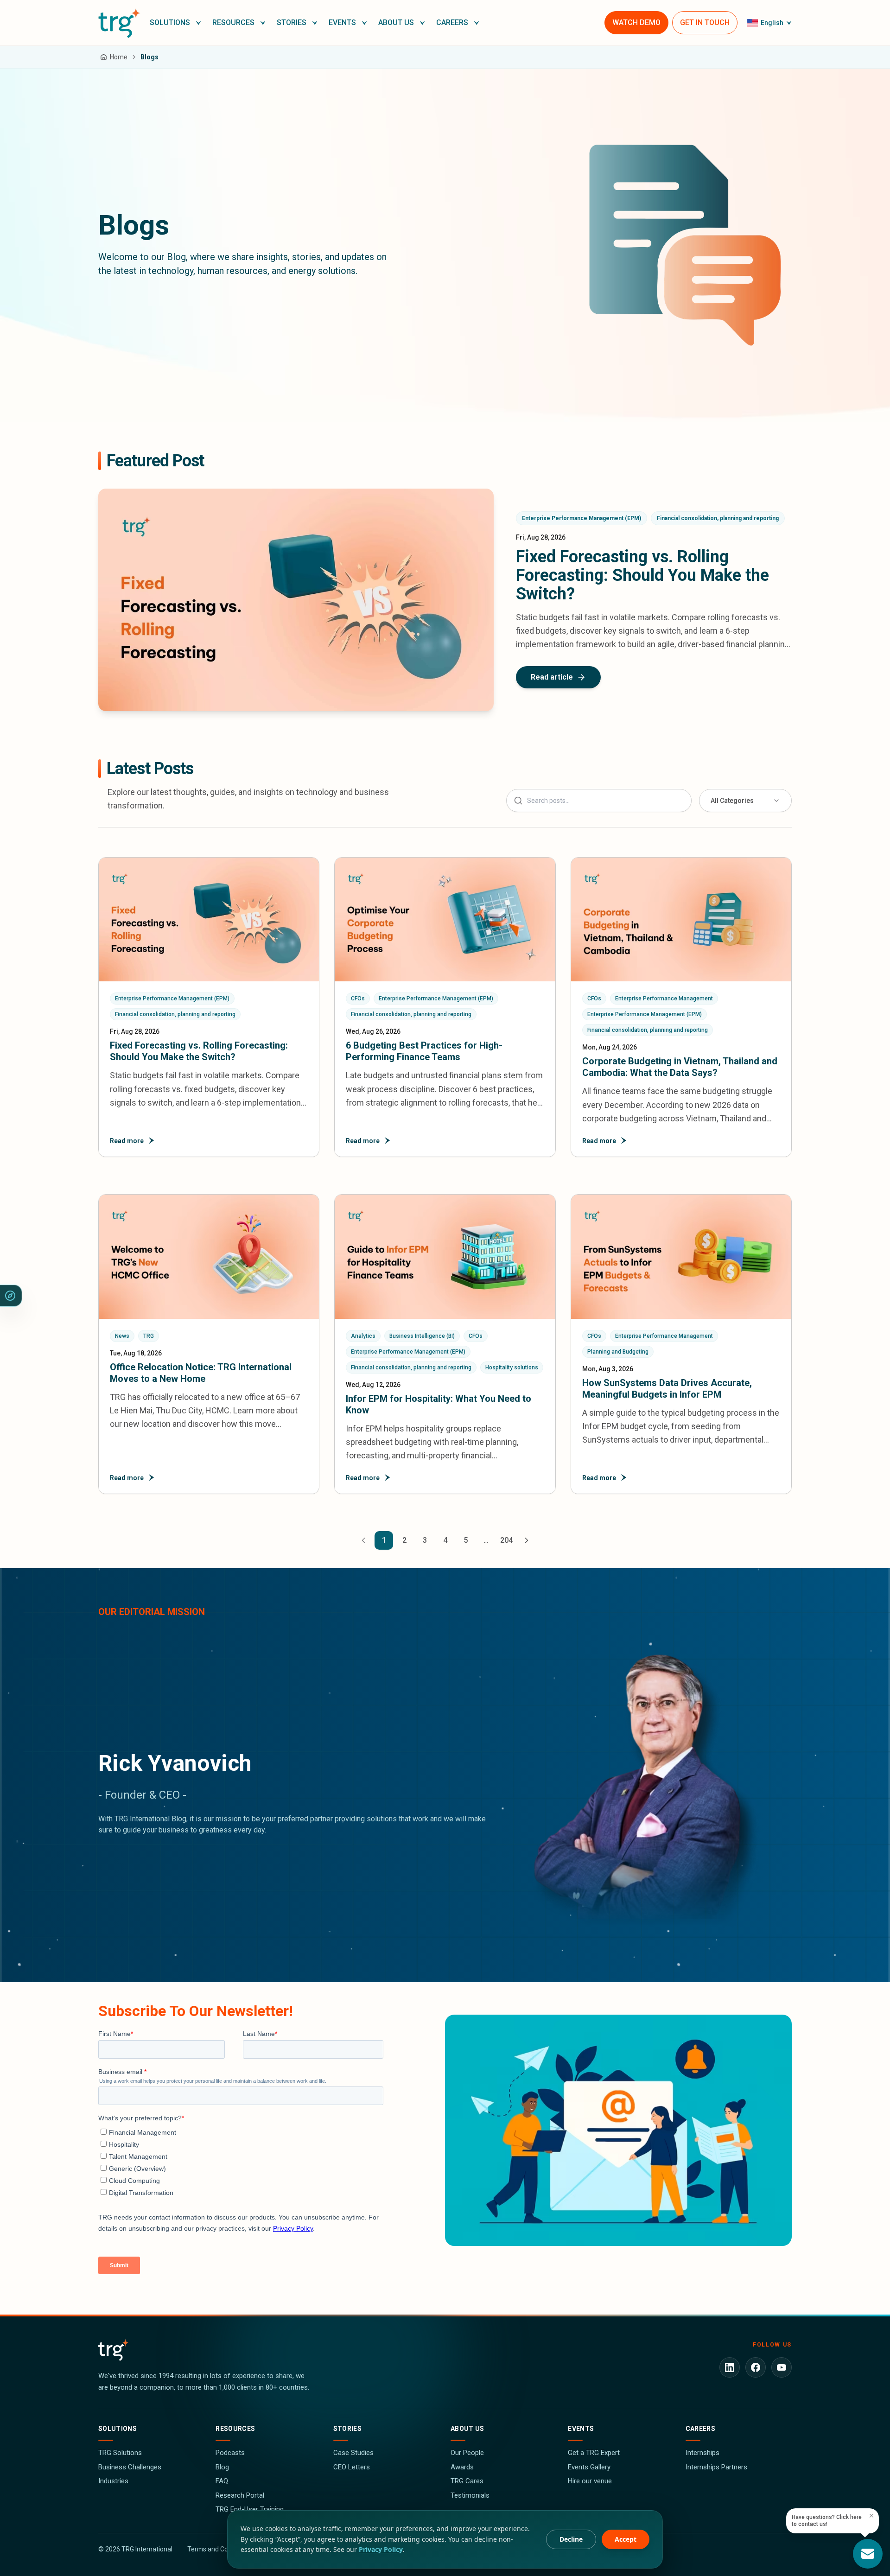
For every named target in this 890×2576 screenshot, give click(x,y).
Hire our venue (590, 2481)
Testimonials (470, 2495)
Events (581, 2429)
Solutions (118, 2429)
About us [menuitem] (396, 22)
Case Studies (353, 2453)
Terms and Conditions (219, 2549)
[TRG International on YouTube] (782, 2367)
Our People (467, 2453)
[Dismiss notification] (871, 2516)
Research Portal (240, 2495)
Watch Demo (636, 22)
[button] (175, 23)
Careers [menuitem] (452, 22)
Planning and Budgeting (618, 1352)
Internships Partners (716, 2467)
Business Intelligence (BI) (422, 1336)
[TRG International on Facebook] (756, 2367)
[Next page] (527, 1540)
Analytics (363, 1336)
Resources (235, 2429)
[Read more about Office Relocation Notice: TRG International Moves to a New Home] (209, 1344)
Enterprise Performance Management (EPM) (582, 518)
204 (506, 1540)
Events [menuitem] (342, 22)
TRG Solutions (120, 2453)
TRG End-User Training (250, 2509)
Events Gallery (589, 2467)
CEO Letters (352, 2467)
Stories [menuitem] (292, 22)
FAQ (222, 2481)
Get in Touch (705, 22)
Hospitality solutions (512, 1368)
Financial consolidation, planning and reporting (718, 518)
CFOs (358, 999)
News (122, 1336)
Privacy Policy (381, 2549)
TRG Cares (467, 2481)
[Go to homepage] (119, 23)
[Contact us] (868, 2554)
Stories (347, 2429)
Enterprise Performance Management (664, 999)
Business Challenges (130, 2467)
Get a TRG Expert (594, 2453)
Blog (222, 2467)
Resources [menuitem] (233, 22)
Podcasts (230, 2453)
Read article (552, 677)
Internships (702, 2453)
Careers (700, 2429)
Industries (113, 2481)
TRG (149, 1336)
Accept (626, 2539)
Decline (571, 2539)
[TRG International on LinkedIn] (730, 2367)
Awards (462, 2467)
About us (467, 2429)
